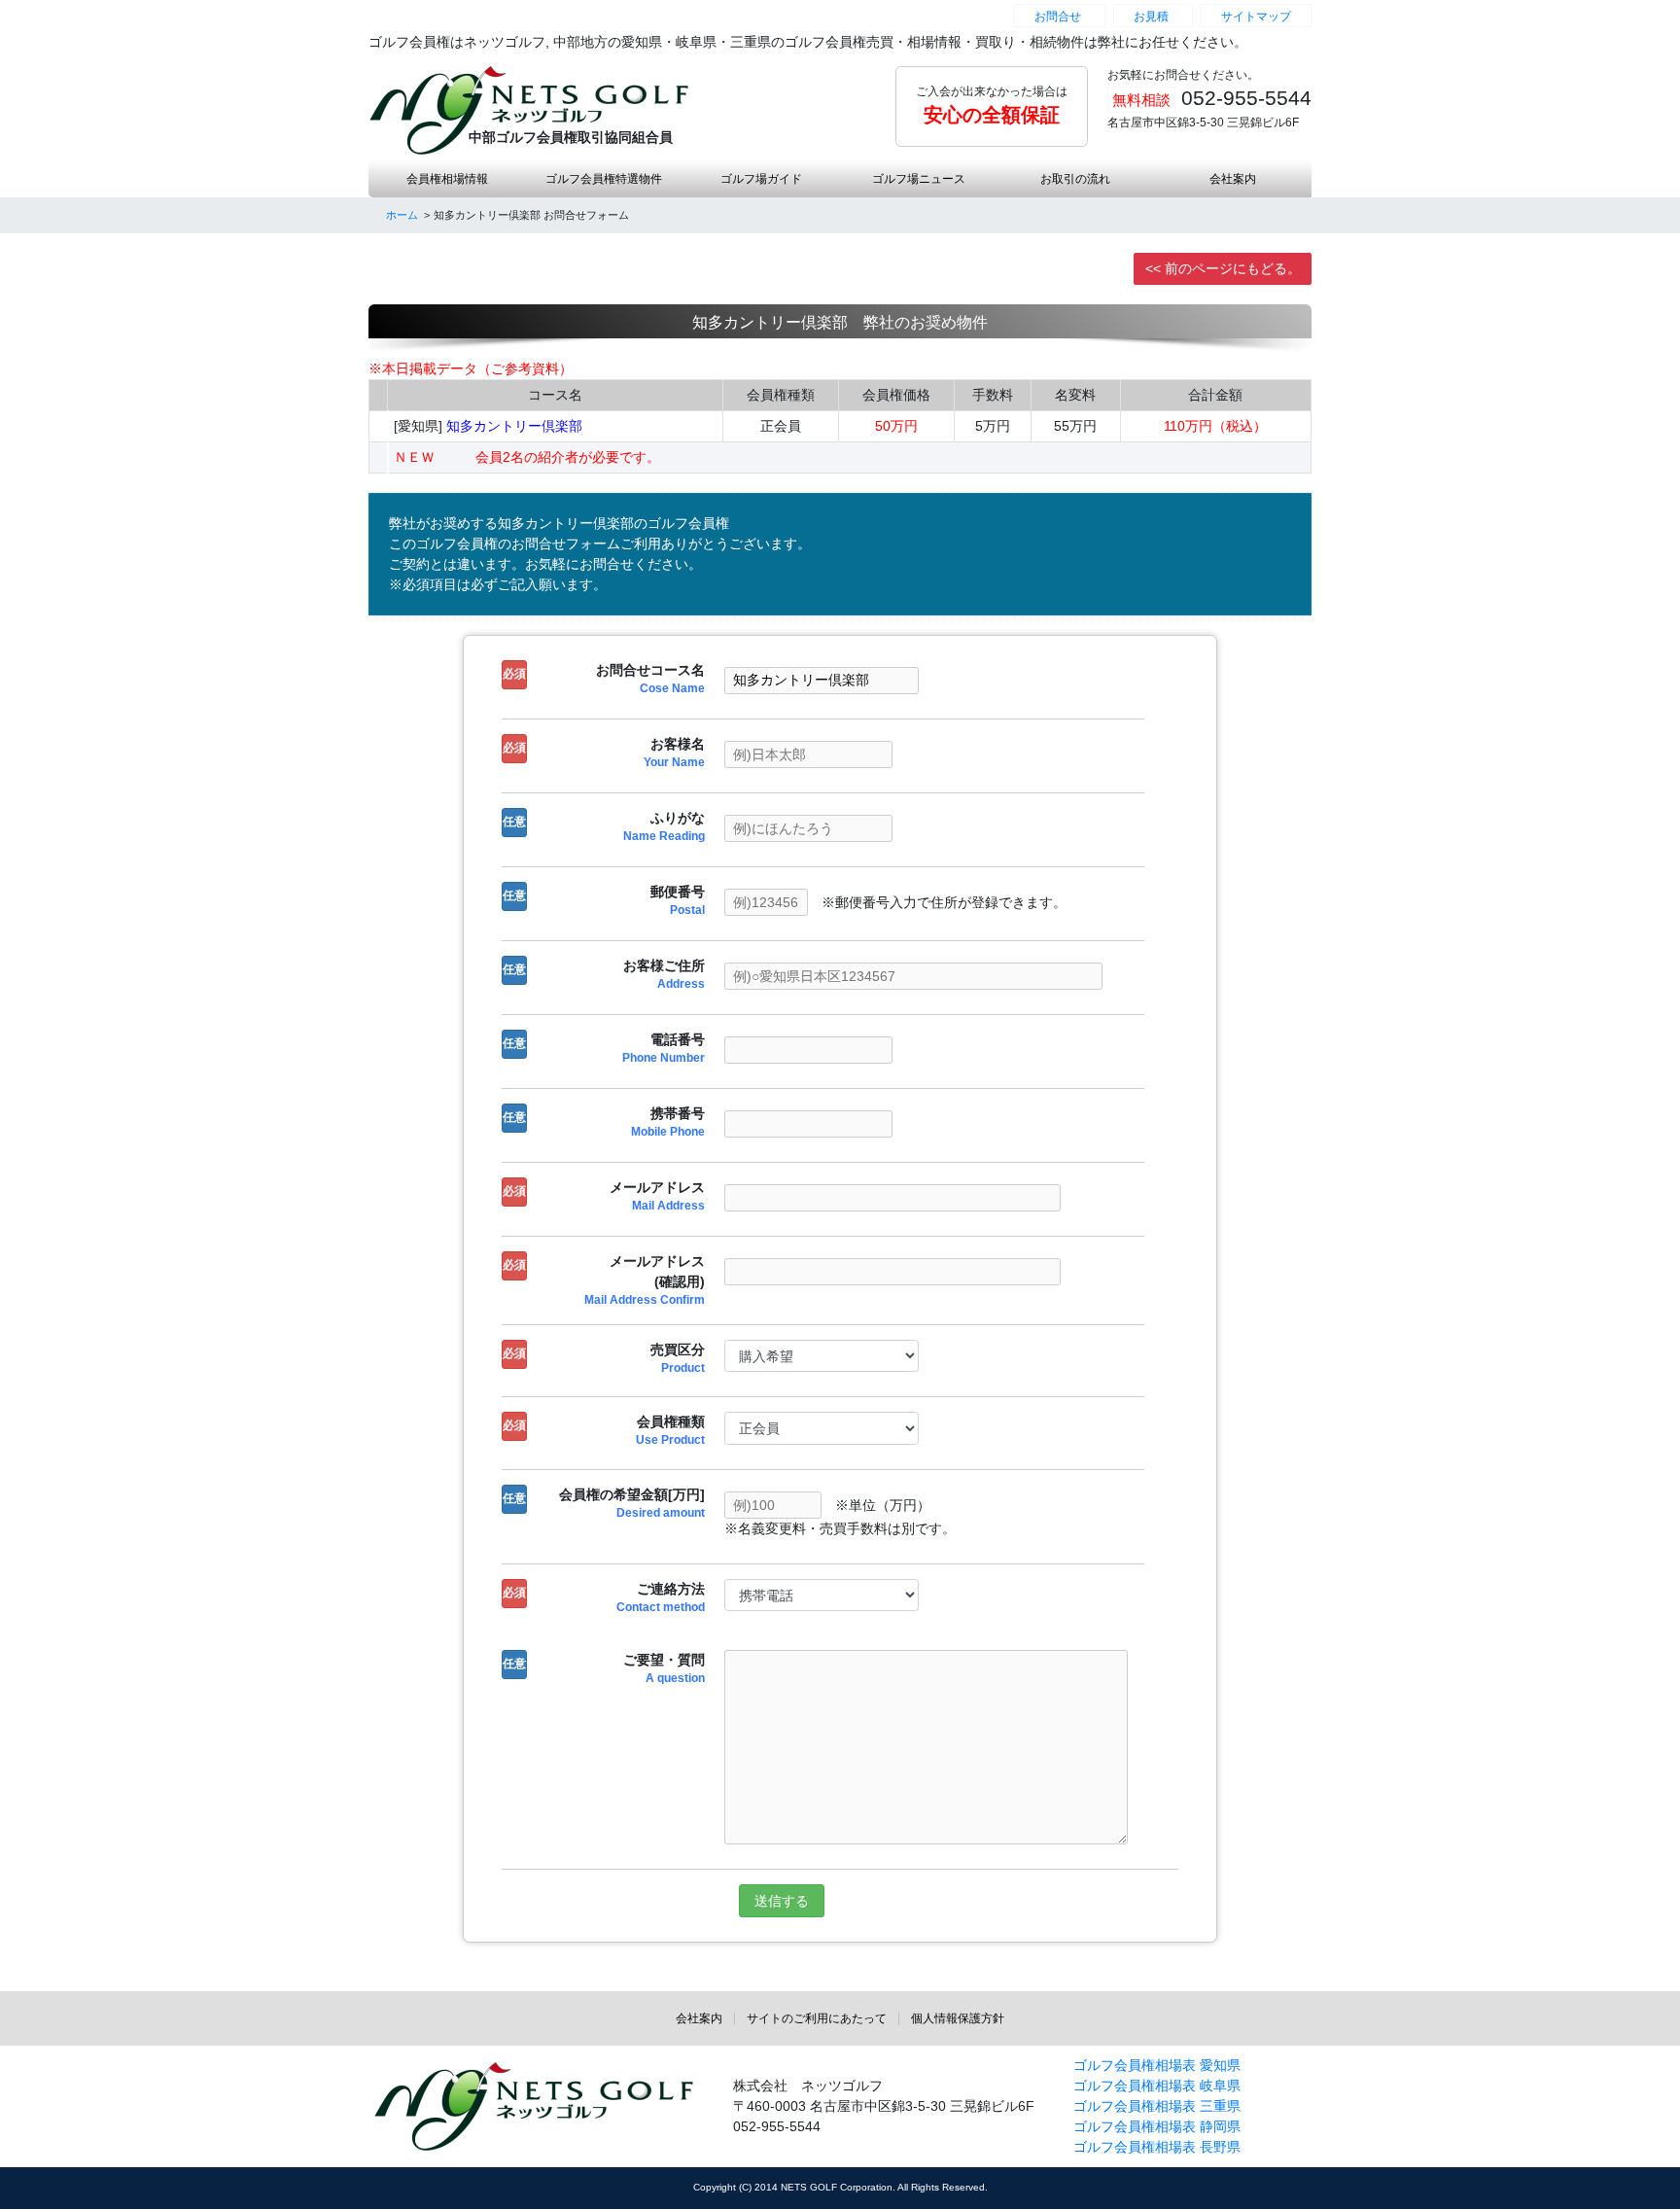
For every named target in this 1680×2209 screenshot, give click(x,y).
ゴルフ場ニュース (919, 179)
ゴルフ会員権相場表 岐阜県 (1157, 2086)
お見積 (1151, 17)
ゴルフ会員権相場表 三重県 (1157, 2106)
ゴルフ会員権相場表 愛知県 (1157, 2065)
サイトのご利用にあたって (817, 2018)
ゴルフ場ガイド (761, 179)
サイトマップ (1256, 17)
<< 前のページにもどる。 (1223, 268)
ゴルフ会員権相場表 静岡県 (1157, 2126)
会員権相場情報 (447, 179)
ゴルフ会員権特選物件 (604, 179)
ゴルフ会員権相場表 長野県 (1157, 2147)
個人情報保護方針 (958, 2018)
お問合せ (1058, 17)
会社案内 (1233, 179)
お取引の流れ (1075, 179)
